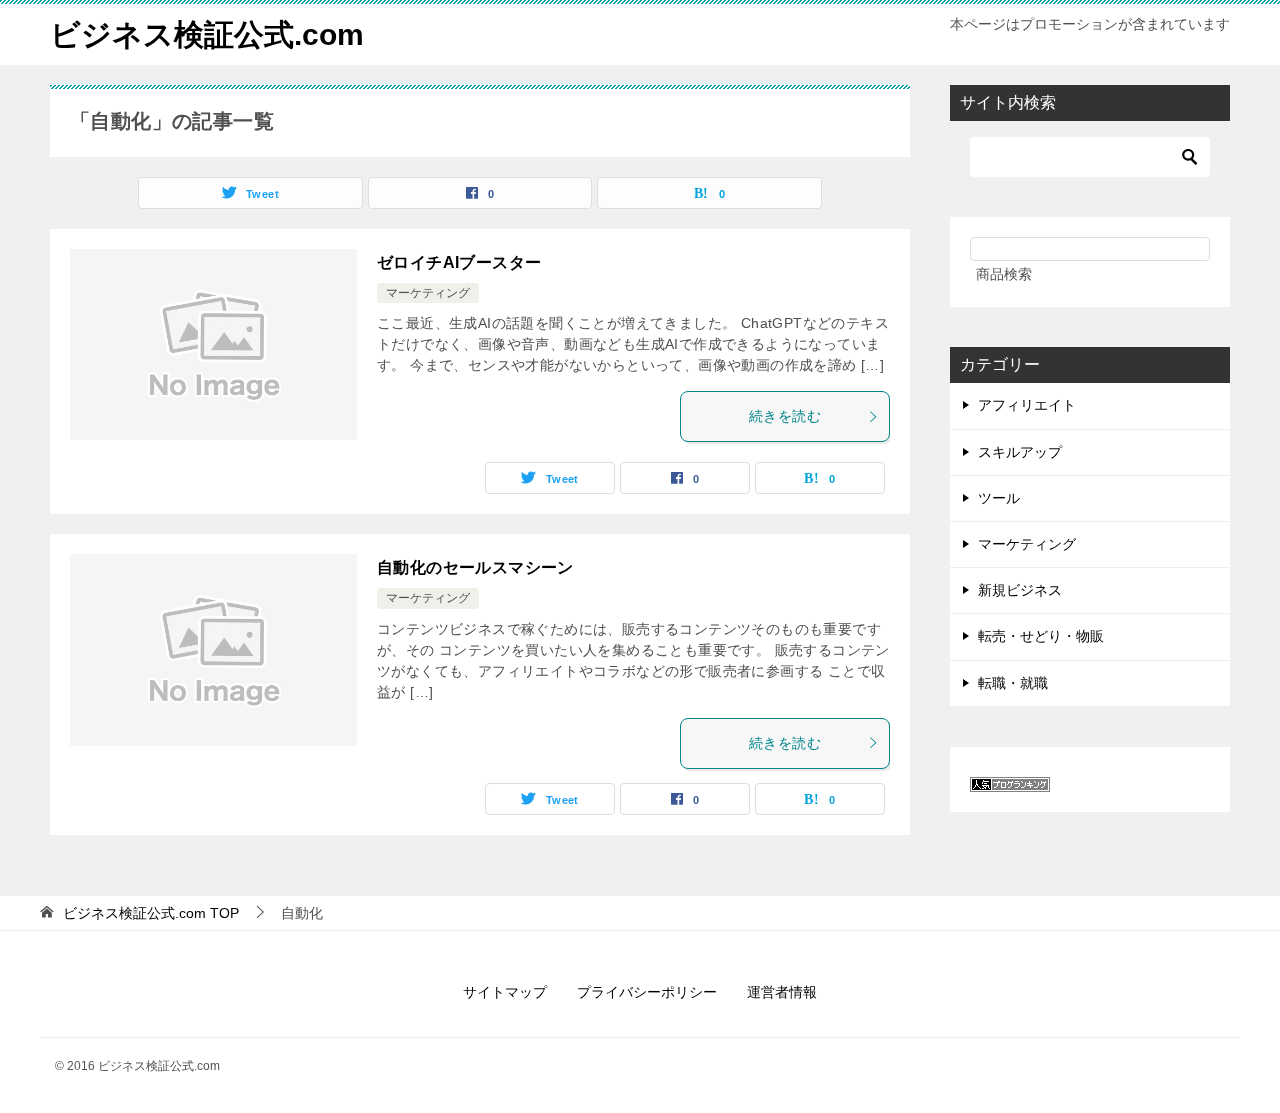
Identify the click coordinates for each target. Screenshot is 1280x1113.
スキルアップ (1020, 452)
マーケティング (428, 293)
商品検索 (1004, 274)
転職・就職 (1013, 683)
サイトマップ (505, 992)
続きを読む (785, 416)
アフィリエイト (1027, 405)
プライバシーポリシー (647, 992)
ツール (999, 498)
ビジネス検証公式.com (207, 34)
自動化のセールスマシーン (475, 567)
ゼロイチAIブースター (459, 262)
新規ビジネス (1020, 590)
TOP (151, 913)
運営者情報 (782, 992)
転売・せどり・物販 (1041, 636)
